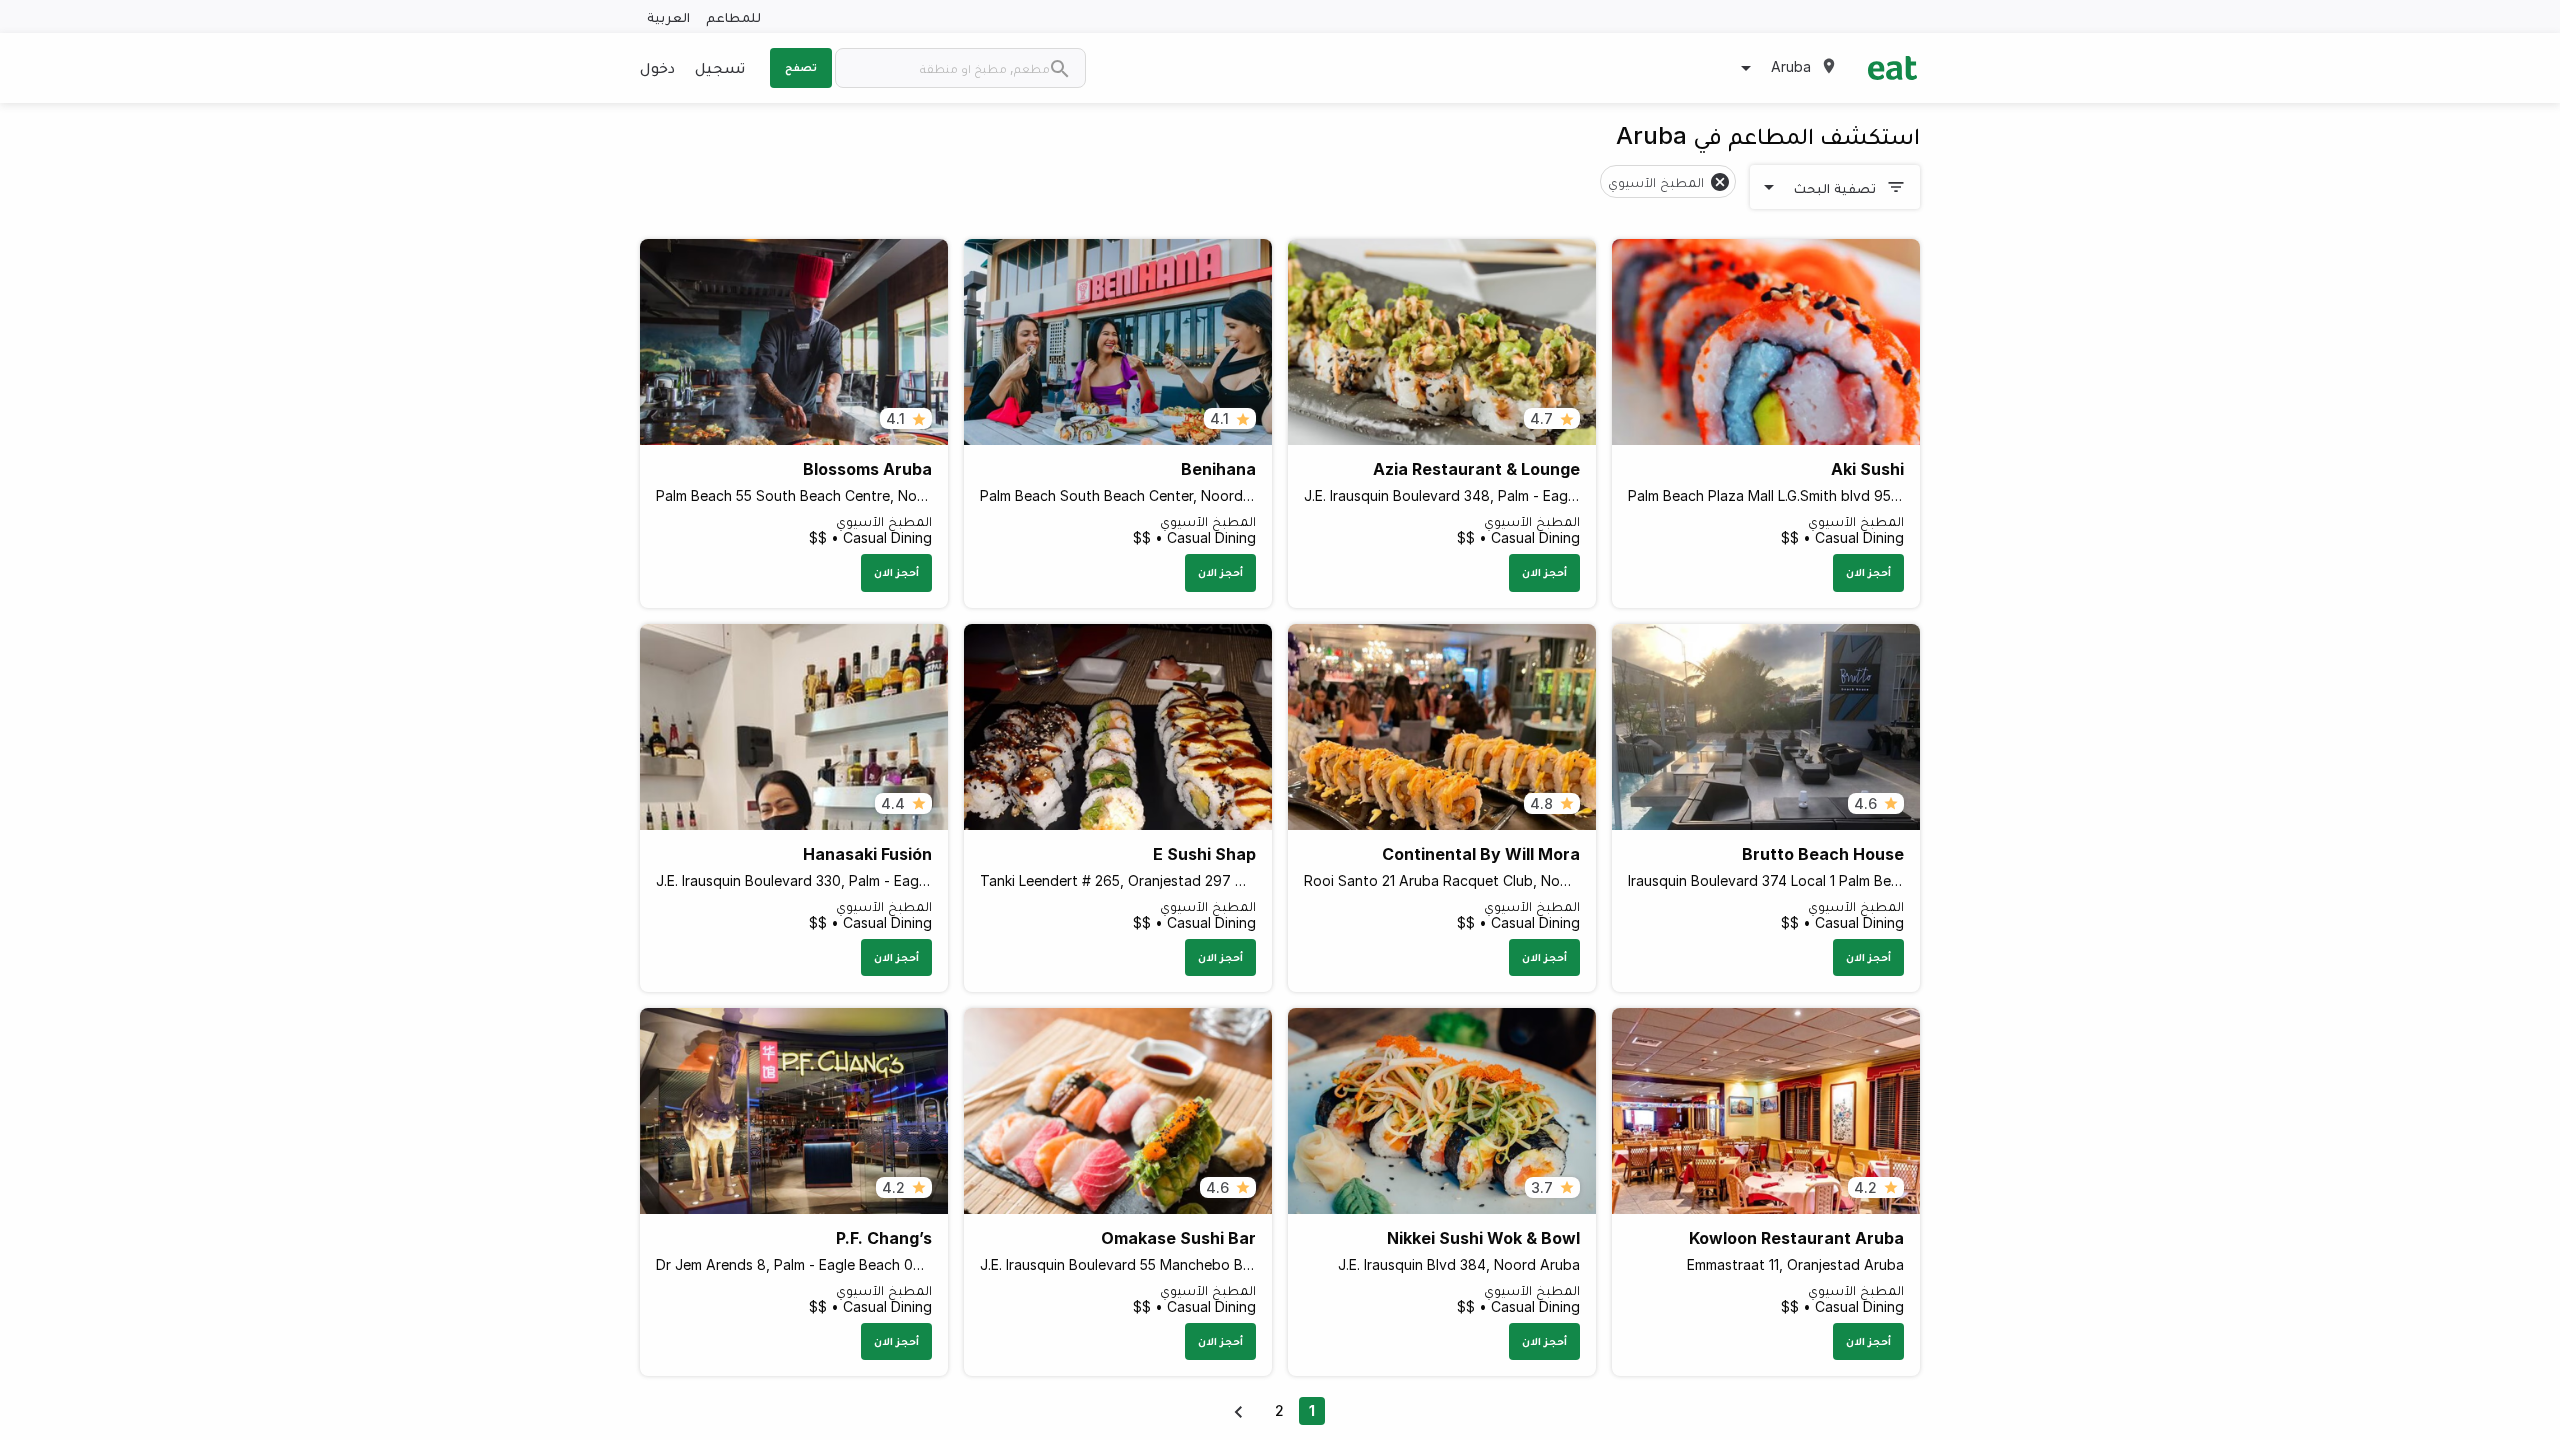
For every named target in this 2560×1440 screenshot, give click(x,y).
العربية (668, 16)
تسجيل (720, 67)
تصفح (801, 67)
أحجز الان (1868, 572)
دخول (657, 67)
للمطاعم (733, 16)
